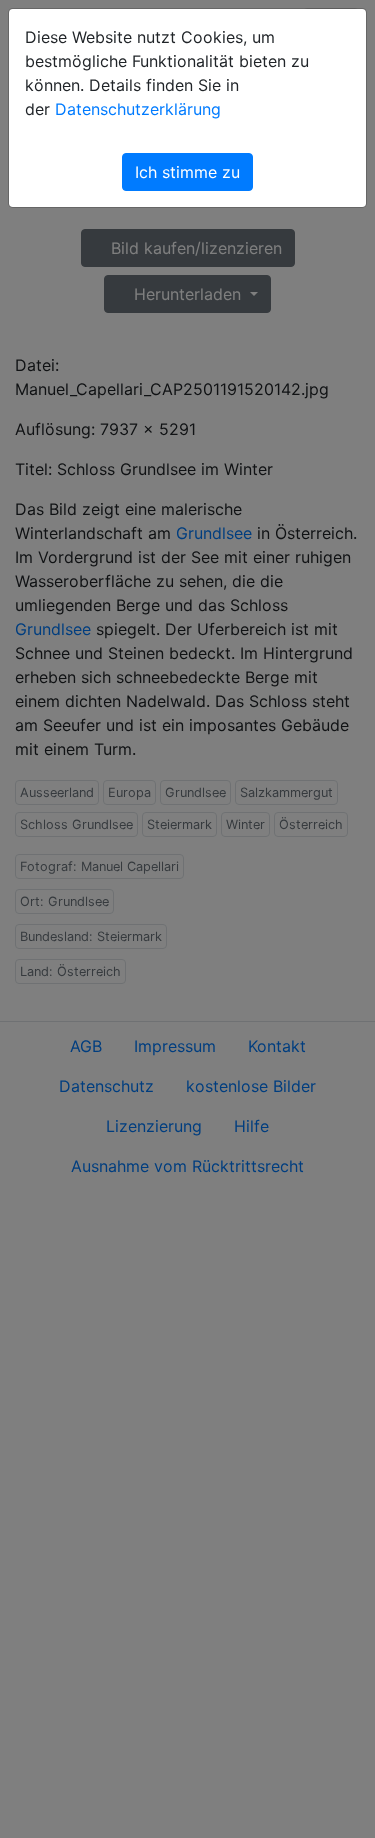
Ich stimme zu (187, 172)
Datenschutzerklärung (138, 109)
